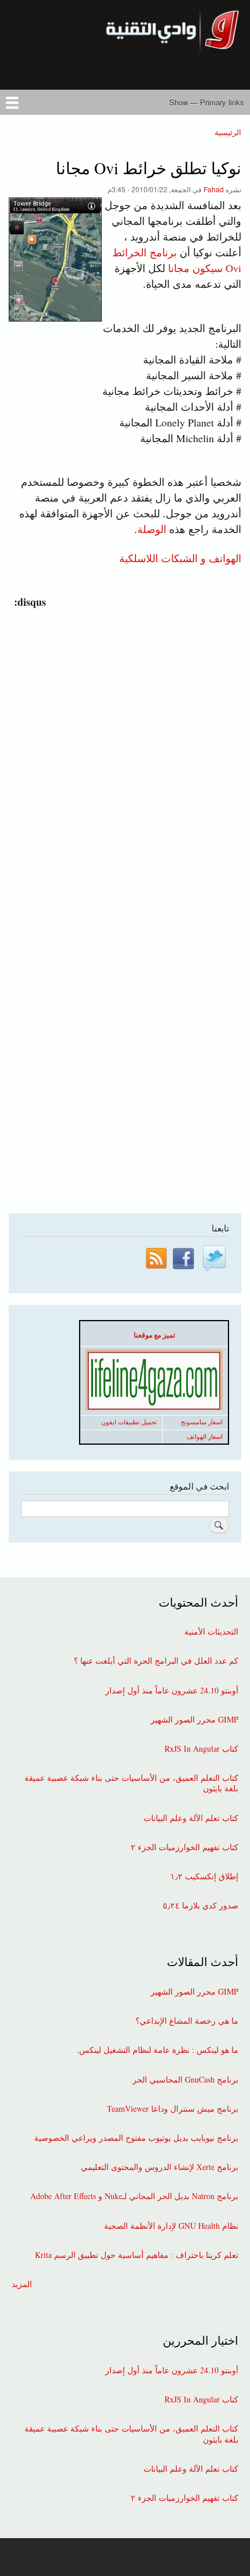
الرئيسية (228, 132)
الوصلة (152, 529)
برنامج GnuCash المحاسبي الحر (185, 2080)
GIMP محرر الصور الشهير (194, 1720)
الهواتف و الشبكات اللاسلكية (180, 557)
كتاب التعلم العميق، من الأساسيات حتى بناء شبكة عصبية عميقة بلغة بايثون (131, 1783)
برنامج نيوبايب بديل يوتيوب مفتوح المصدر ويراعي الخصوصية (136, 2138)
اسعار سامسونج (202, 1422)
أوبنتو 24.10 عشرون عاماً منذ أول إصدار (172, 1691)
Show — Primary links (207, 102)
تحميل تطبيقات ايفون (129, 1422)
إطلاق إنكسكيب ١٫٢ (204, 1876)
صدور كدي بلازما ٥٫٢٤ (201, 1905)
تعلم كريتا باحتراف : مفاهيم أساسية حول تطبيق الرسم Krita (137, 2255)
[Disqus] (122, 756)
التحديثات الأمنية (211, 1632)
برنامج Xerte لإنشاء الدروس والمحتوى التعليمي (160, 2167)
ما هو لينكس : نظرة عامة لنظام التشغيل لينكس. (158, 2050)
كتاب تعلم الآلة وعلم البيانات (191, 1818)
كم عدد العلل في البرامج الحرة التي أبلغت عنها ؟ (156, 1661)
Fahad (214, 189)
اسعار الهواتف (205, 1437)
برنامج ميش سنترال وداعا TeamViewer (173, 2109)
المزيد (22, 2284)
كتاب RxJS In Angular (201, 1749)
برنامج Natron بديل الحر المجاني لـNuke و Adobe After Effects (134, 2196)
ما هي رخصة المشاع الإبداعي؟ (187, 2021)
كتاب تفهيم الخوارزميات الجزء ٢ (185, 1847)
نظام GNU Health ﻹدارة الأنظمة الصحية (171, 2226)
